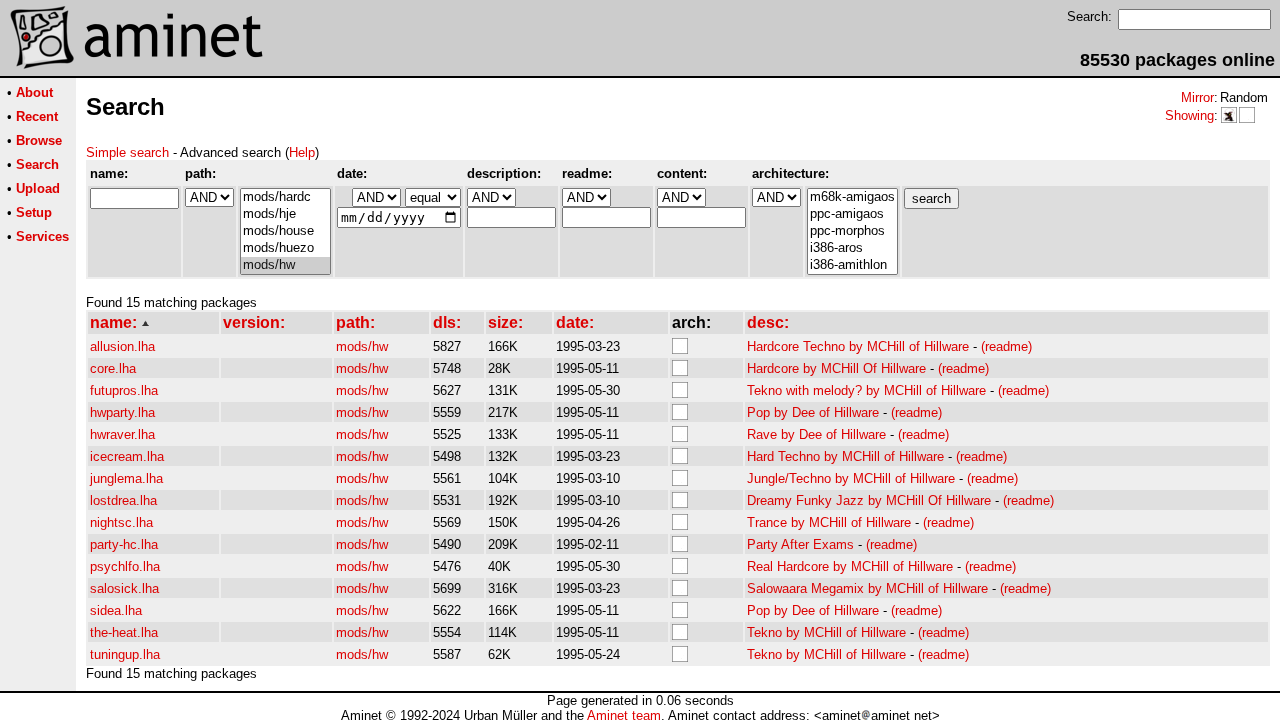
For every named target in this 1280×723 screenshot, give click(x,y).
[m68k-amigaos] (852, 197)
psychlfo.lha (125, 566)
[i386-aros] (852, 248)
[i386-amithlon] (852, 265)
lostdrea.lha (123, 500)
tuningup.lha (125, 654)
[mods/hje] (285, 214)
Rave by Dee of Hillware (816, 434)
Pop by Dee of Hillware (813, 412)
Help (302, 152)
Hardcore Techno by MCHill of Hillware (858, 346)
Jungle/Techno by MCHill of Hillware (851, 478)
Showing (1189, 115)
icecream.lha (127, 456)
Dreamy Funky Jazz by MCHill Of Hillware (869, 500)
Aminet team (624, 715)
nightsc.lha (121, 522)
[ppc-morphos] (852, 231)
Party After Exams (800, 544)
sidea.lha (116, 610)
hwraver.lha (122, 434)
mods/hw (362, 346)
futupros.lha (124, 390)
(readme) (1006, 346)
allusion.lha (122, 346)
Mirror (1197, 97)
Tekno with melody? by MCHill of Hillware (866, 390)
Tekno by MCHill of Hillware (826, 632)
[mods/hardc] (285, 197)
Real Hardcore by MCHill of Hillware (850, 566)
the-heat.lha (124, 632)
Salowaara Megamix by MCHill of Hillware (867, 588)
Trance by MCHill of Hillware (829, 522)
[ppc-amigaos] (852, 214)
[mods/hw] (285, 265)
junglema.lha (126, 478)
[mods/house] (285, 231)
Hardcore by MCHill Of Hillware (836, 368)
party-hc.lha (124, 544)
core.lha (113, 368)
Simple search (127, 152)
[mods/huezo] (285, 248)
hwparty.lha (122, 412)
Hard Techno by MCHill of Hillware (845, 456)
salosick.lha (124, 588)
